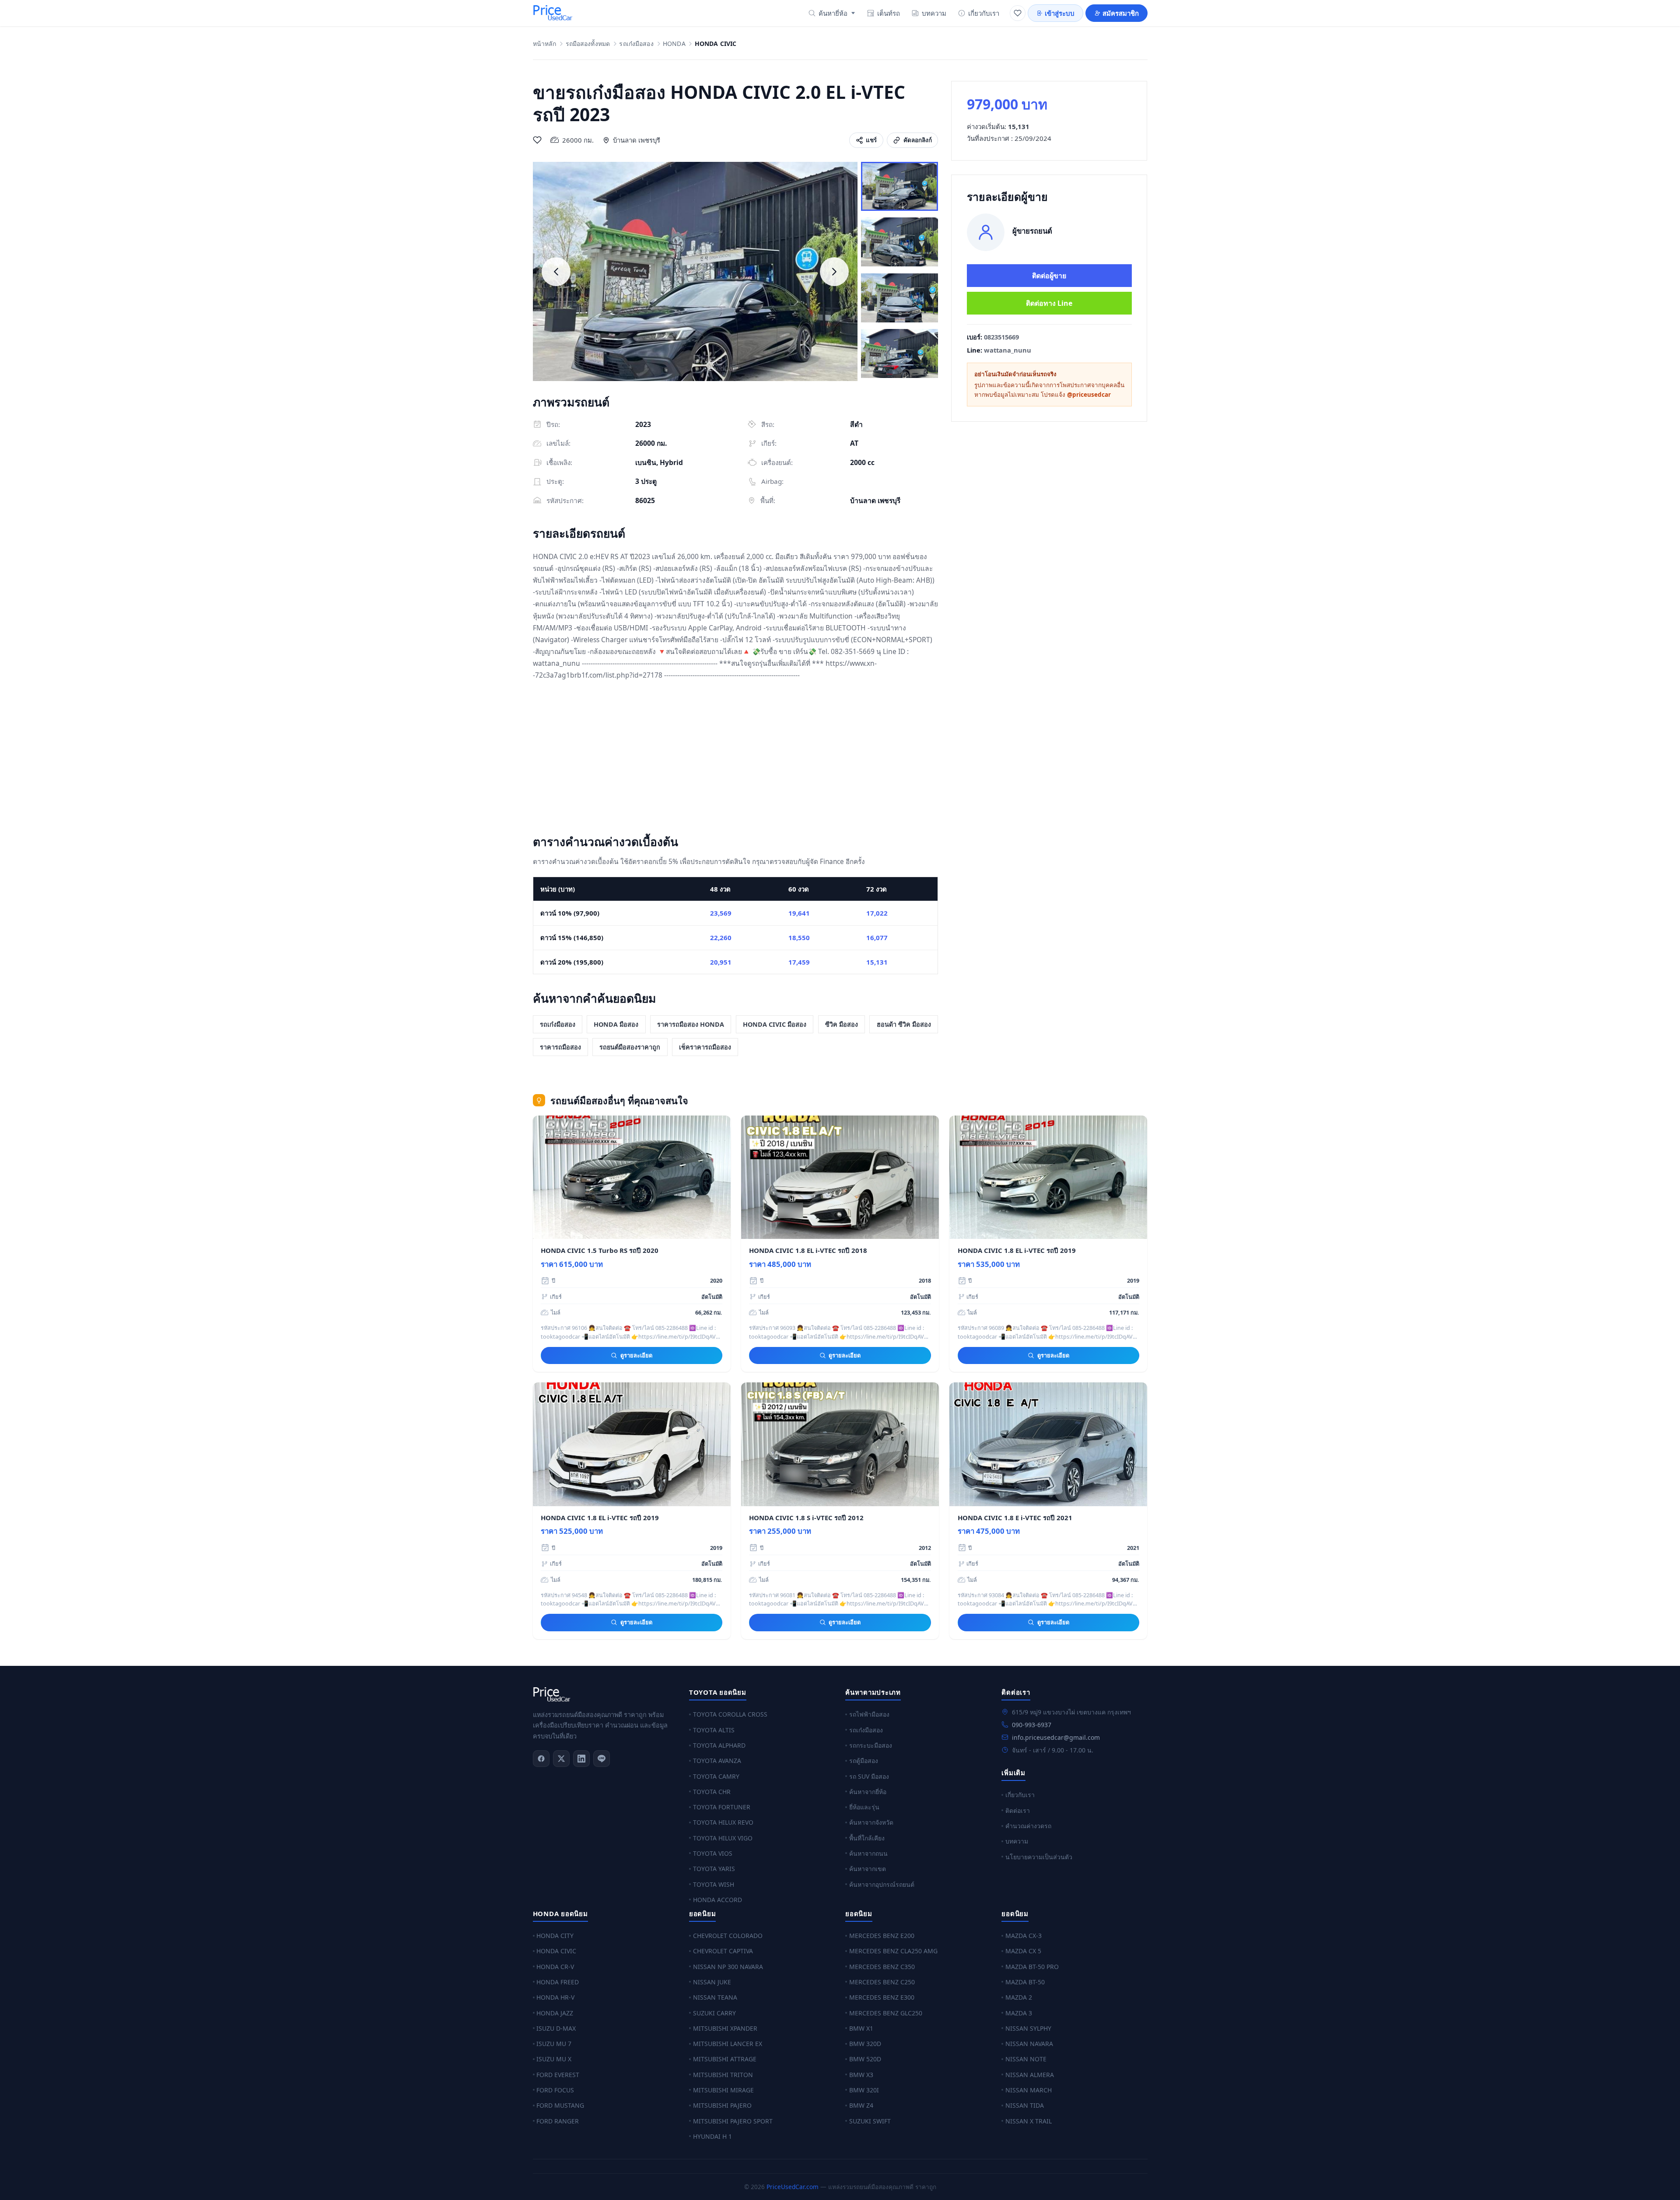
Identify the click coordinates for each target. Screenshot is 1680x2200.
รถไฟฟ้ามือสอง (869, 1714)
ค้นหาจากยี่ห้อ (868, 1792)
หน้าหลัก (545, 44)
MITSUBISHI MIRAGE (723, 2090)
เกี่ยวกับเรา (984, 13)
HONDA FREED (558, 1982)
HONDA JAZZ (555, 2013)
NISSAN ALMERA (1030, 2075)
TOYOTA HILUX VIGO (723, 1838)
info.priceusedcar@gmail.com (1056, 1737)
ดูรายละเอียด (636, 1355)
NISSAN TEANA (715, 1997)
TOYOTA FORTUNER (722, 1807)
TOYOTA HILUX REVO (723, 1822)
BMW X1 (861, 2028)
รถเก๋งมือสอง (636, 44)
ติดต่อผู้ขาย (1049, 276)
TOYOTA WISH (714, 1884)
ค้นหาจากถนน (868, 1853)
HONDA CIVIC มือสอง (775, 1024)
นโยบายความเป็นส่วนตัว (1039, 1857)
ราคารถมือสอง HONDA (691, 1024)
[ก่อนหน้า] (556, 272)
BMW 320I (864, 2090)
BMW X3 (861, 2075)
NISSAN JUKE (712, 1982)
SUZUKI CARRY (714, 2013)
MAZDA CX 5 (1023, 1951)
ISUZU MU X (554, 2059)
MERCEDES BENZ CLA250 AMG (893, 1951)
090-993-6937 (1032, 1725)
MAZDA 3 (1019, 2013)
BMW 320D (865, 2044)
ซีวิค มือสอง (842, 1024)
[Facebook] (541, 1759)
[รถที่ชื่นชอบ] (1018, 13)
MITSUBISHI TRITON (723, 2075)
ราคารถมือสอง (560, 1047)
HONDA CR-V (555, 1967)
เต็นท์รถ (889, 13)
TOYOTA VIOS (713, 1853)
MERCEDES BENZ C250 (882, 1982)
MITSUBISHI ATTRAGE (725, 2059)
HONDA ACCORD (717, 1900)
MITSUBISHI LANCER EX (728, 2044)
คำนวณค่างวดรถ (1028, 1826)
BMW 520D (865, 2059)
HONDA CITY (555, 1936)
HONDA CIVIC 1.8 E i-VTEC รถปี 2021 (1015, 1518)
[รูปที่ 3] (899, 298)
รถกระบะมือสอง (871, 1745)
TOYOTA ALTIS (714, 1730)
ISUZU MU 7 (554, 2044)
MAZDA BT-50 (1025, 1982)
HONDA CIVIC (556, 1951)
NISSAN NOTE (1026, 2059)
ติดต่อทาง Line (1049, 303)
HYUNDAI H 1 (712, 2136)
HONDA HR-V (555, 1997)
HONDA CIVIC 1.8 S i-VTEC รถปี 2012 (806, 1518)
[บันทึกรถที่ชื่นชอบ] (537, 140)
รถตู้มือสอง (864, 1761)
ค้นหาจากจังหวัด (871, 1822)
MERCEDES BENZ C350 (882, 1967)
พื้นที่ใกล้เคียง (867, 1838)
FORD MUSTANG (560, 2105)
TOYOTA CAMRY (716, 1776)
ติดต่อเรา (1018, 1810)
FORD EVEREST (558, 2075)
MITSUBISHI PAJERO (722, 2105)
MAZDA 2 (1019, 1997)
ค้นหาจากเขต (868, 1869)
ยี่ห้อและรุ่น (864, 1807)
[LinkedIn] (581, 1759)
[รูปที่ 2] (899, 242)
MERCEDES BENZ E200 (882, 1936)
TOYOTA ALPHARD (719, 1745)
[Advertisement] (736, 759)
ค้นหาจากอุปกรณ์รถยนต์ (882, 1884)
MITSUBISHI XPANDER (725, 2028)
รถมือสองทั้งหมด (588, 44)
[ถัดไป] (834, 272)
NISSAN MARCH (1029, 2090)
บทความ (934, 13)
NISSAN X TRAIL (1029, 2121)
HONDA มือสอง (616, 1024)
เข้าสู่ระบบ (1060, 13)
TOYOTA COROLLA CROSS (730, 1714)
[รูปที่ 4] (899, 353)
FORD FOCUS (555, 2090)
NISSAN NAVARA (1029, 2044)
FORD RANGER (558, 2121)
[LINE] (602, 1759)
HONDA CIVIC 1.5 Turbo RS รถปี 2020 (600, 1250)
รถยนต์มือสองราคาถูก (630, 1047)
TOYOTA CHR (712, 1792)
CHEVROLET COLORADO (728, 1936)
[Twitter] (561, 1759)
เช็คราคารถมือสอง (705, 1047)
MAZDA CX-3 (1024, 1936)
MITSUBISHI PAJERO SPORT (733, 2121)
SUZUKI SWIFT (870, 2121)
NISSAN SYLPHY (1028, 2028)
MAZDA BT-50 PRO (1032, 1967)
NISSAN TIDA (1025, 2105)
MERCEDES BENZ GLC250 (886, 2013)
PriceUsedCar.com (793, 2187)
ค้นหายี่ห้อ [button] (833, 13)
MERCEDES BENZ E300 (882, 1997)
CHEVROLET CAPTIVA (723, 1951)
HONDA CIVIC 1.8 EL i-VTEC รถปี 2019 (1017, 1250)
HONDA (674, 44)
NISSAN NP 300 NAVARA (728, 1967)
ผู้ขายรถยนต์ (1032, 231)
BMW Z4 (861, 2105)
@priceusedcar (1089, 395)
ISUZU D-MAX (556, 2028)
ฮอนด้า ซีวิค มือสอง (904, 1024)
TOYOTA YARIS (714, 1869)
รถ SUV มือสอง (869, 1776)
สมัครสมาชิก (1121, 13)
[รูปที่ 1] (899, 186)
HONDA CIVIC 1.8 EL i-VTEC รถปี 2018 (808, 1250)
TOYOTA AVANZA (717, 1761)
